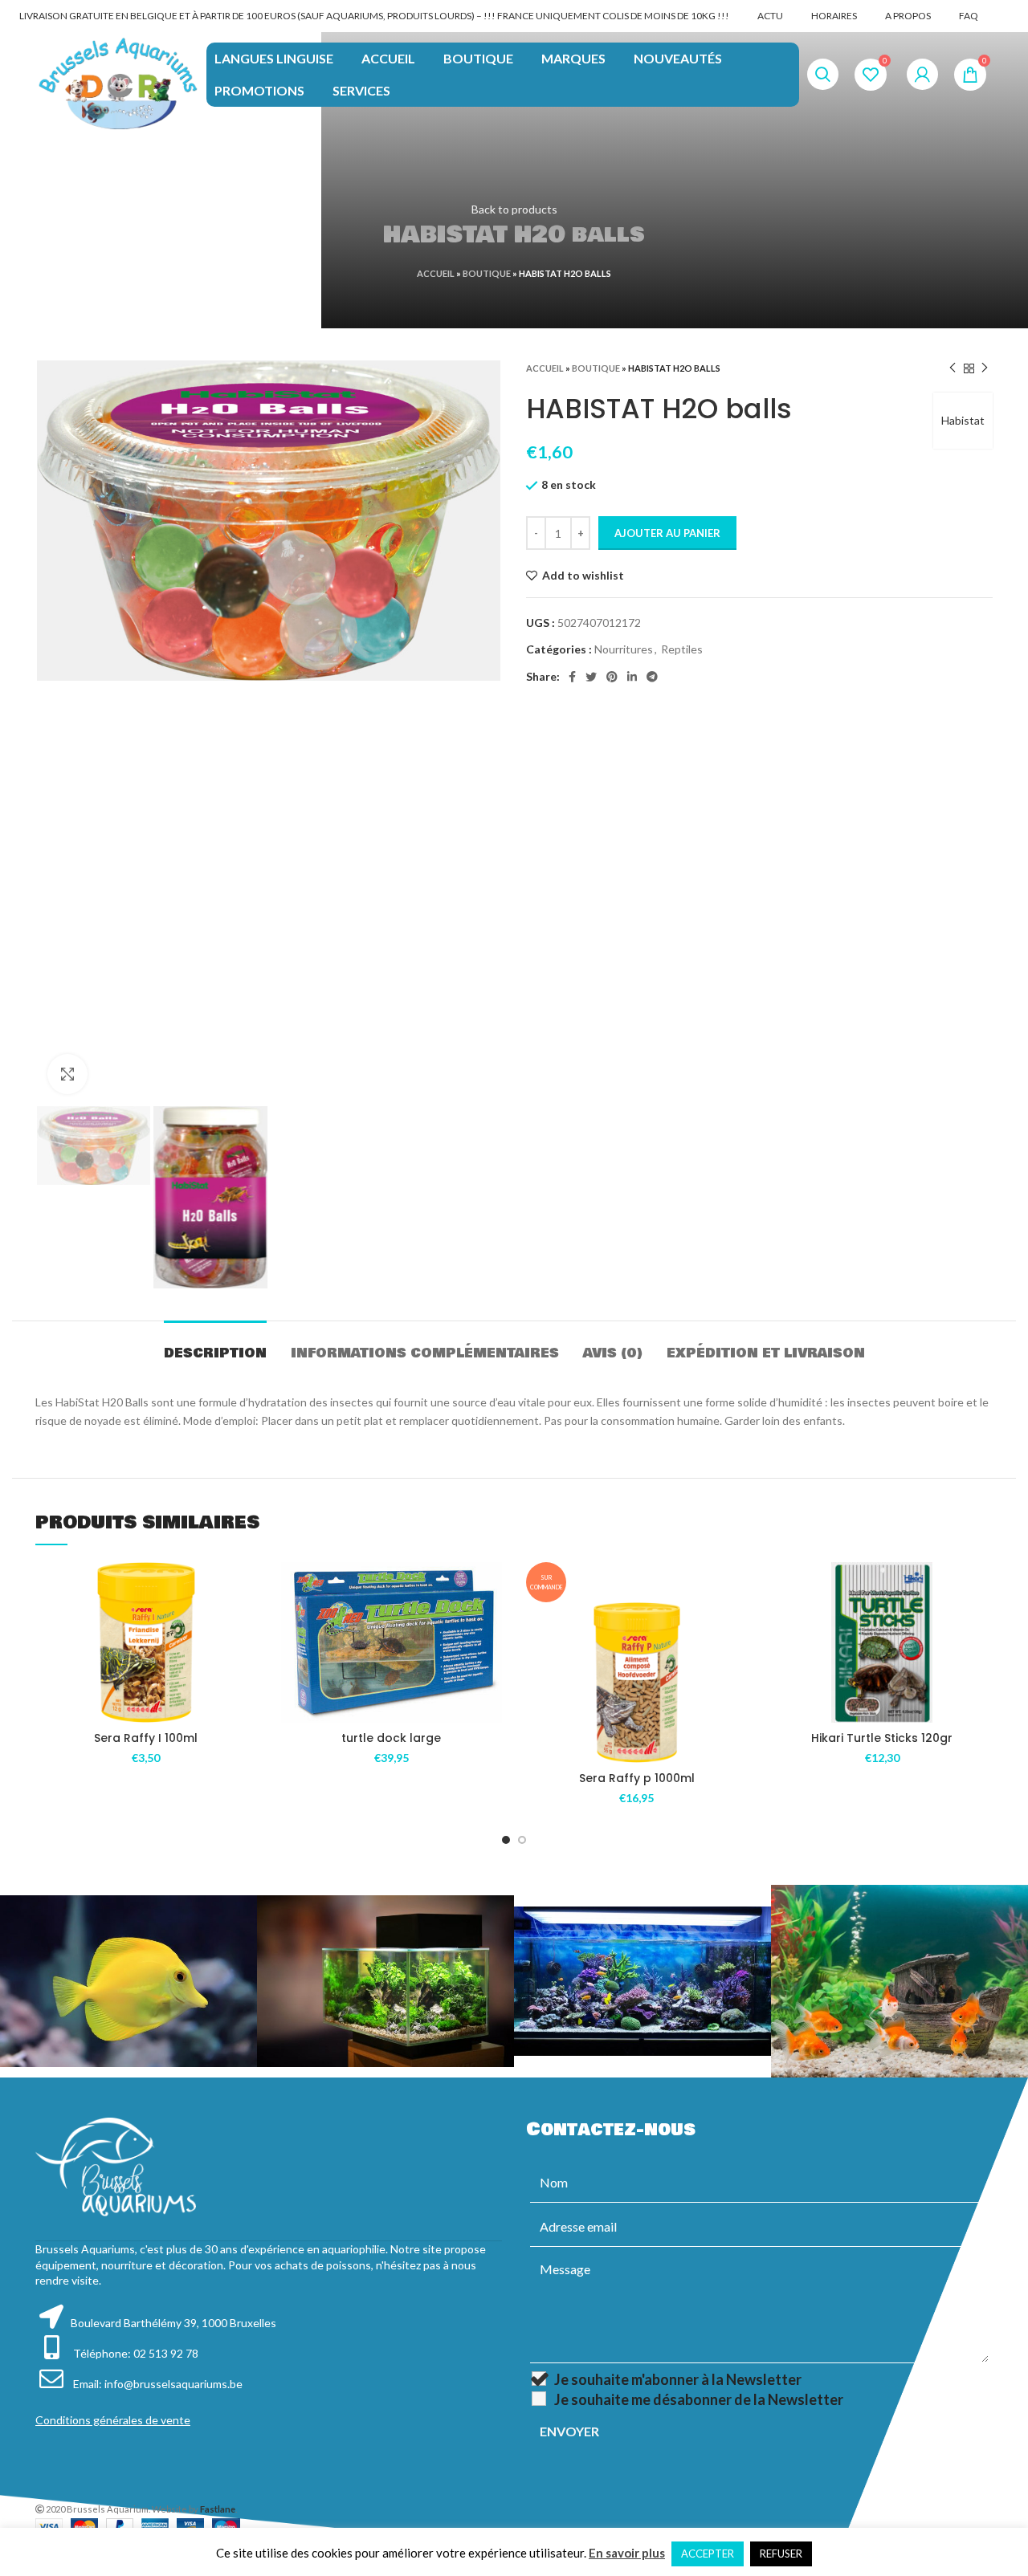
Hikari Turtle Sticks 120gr (882, 1738)
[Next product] (985, 368)
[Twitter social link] (591, 677)
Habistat (963, 420)
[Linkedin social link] (632, 677)
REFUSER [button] (781, 2554)
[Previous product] (953, 368)
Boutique (487, 273)
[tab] (215, 1345)
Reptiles (682, 649)
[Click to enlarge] (67, 1074)
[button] (245, 1624)
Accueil (436, 273)
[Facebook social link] (572, 677)
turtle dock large (391, 1738)
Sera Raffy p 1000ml (637, 1778)
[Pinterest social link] (612, 677)
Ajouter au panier (667, 533)
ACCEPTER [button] (708, 2554)
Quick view (245, 1660)
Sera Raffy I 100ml (146, 1738)
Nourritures (624, 649)
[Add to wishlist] (245, 1588)
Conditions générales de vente (113, 2420)
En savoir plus (627, 2553)
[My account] (922, 75)
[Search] (823, 75)
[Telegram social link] (652, 677)
